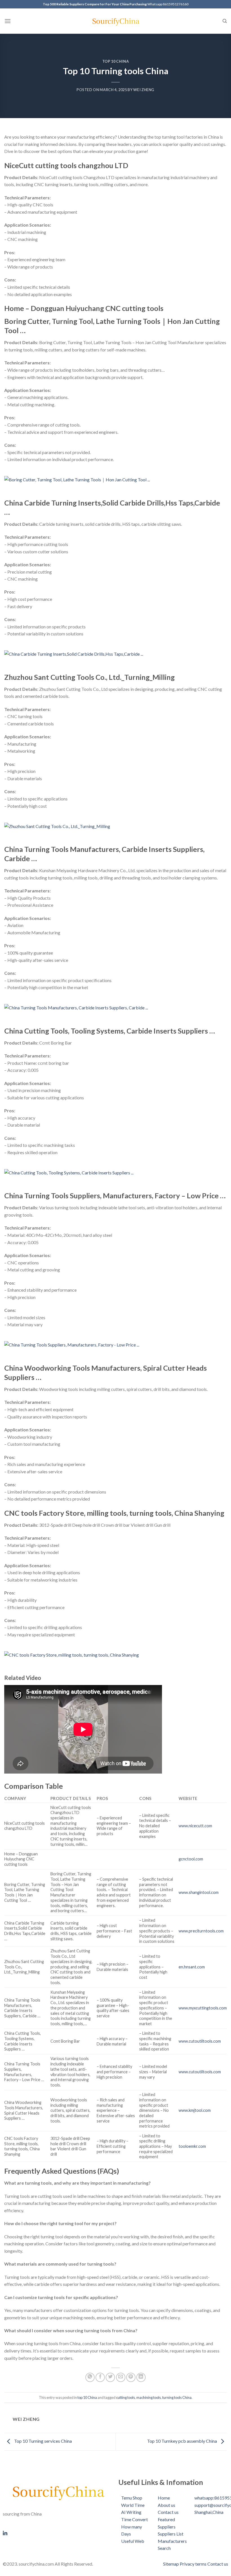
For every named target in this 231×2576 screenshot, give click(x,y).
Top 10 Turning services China (43, 2441)
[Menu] (8, 21)
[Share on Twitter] (110, 2377)
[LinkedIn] (58, 2532)
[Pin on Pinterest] (131, 2377)
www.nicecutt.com (195, 1826)
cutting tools (126, 2397)
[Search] (225, 21)
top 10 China (116, 61)
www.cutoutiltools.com (200, 2041)
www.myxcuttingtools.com (203, 2008)
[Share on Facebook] (100, 2377)
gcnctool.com (191, 1859)
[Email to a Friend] (121, 2377)
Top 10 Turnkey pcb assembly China (182, 2441)
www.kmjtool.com (195, 2110)
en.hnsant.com (192, 1967)
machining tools (149, 2397)
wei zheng (144, 90)
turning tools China (177, 2397)
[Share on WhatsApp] (90, 2377)
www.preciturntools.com (201, 1931)
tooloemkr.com (192, 2146)
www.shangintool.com (199, 1892)
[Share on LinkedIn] (141, 2377)
